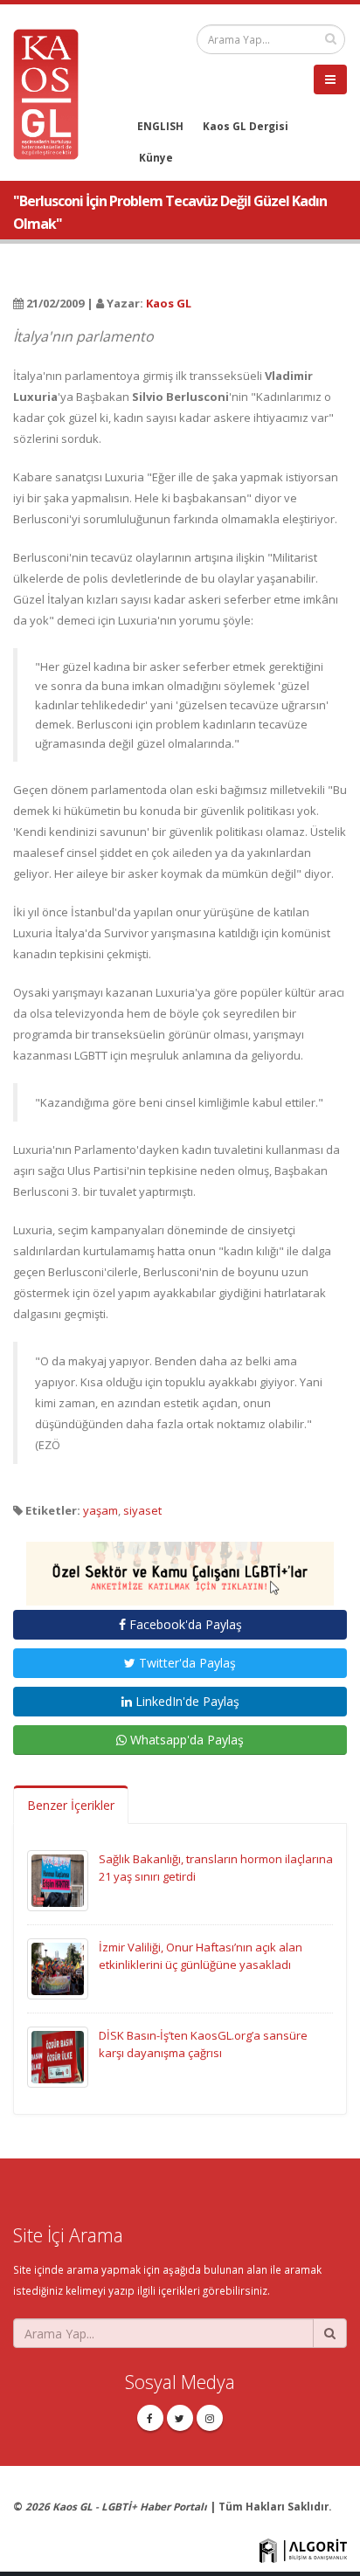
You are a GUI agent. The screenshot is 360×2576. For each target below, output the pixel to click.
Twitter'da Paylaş (186, 1663)
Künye (156, 157)
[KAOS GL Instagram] (210, 2418)
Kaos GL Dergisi (246, 126)
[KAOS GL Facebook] (150, 2418)
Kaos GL (169, 303)
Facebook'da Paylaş (184, 1624)
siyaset (142, 1510)
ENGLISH (160, 126)
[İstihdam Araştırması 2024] (180, 1566)
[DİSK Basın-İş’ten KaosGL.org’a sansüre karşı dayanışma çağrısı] (58, 2056)
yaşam (100, 1510)
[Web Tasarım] (303, 2549)
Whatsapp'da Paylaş (185, 1740)
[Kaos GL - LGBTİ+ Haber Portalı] (52, 93)
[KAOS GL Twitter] (180, 2418)
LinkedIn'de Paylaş (186, 1701)
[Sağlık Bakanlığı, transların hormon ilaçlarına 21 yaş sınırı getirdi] (58, 1880)
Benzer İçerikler (71, 1805)
